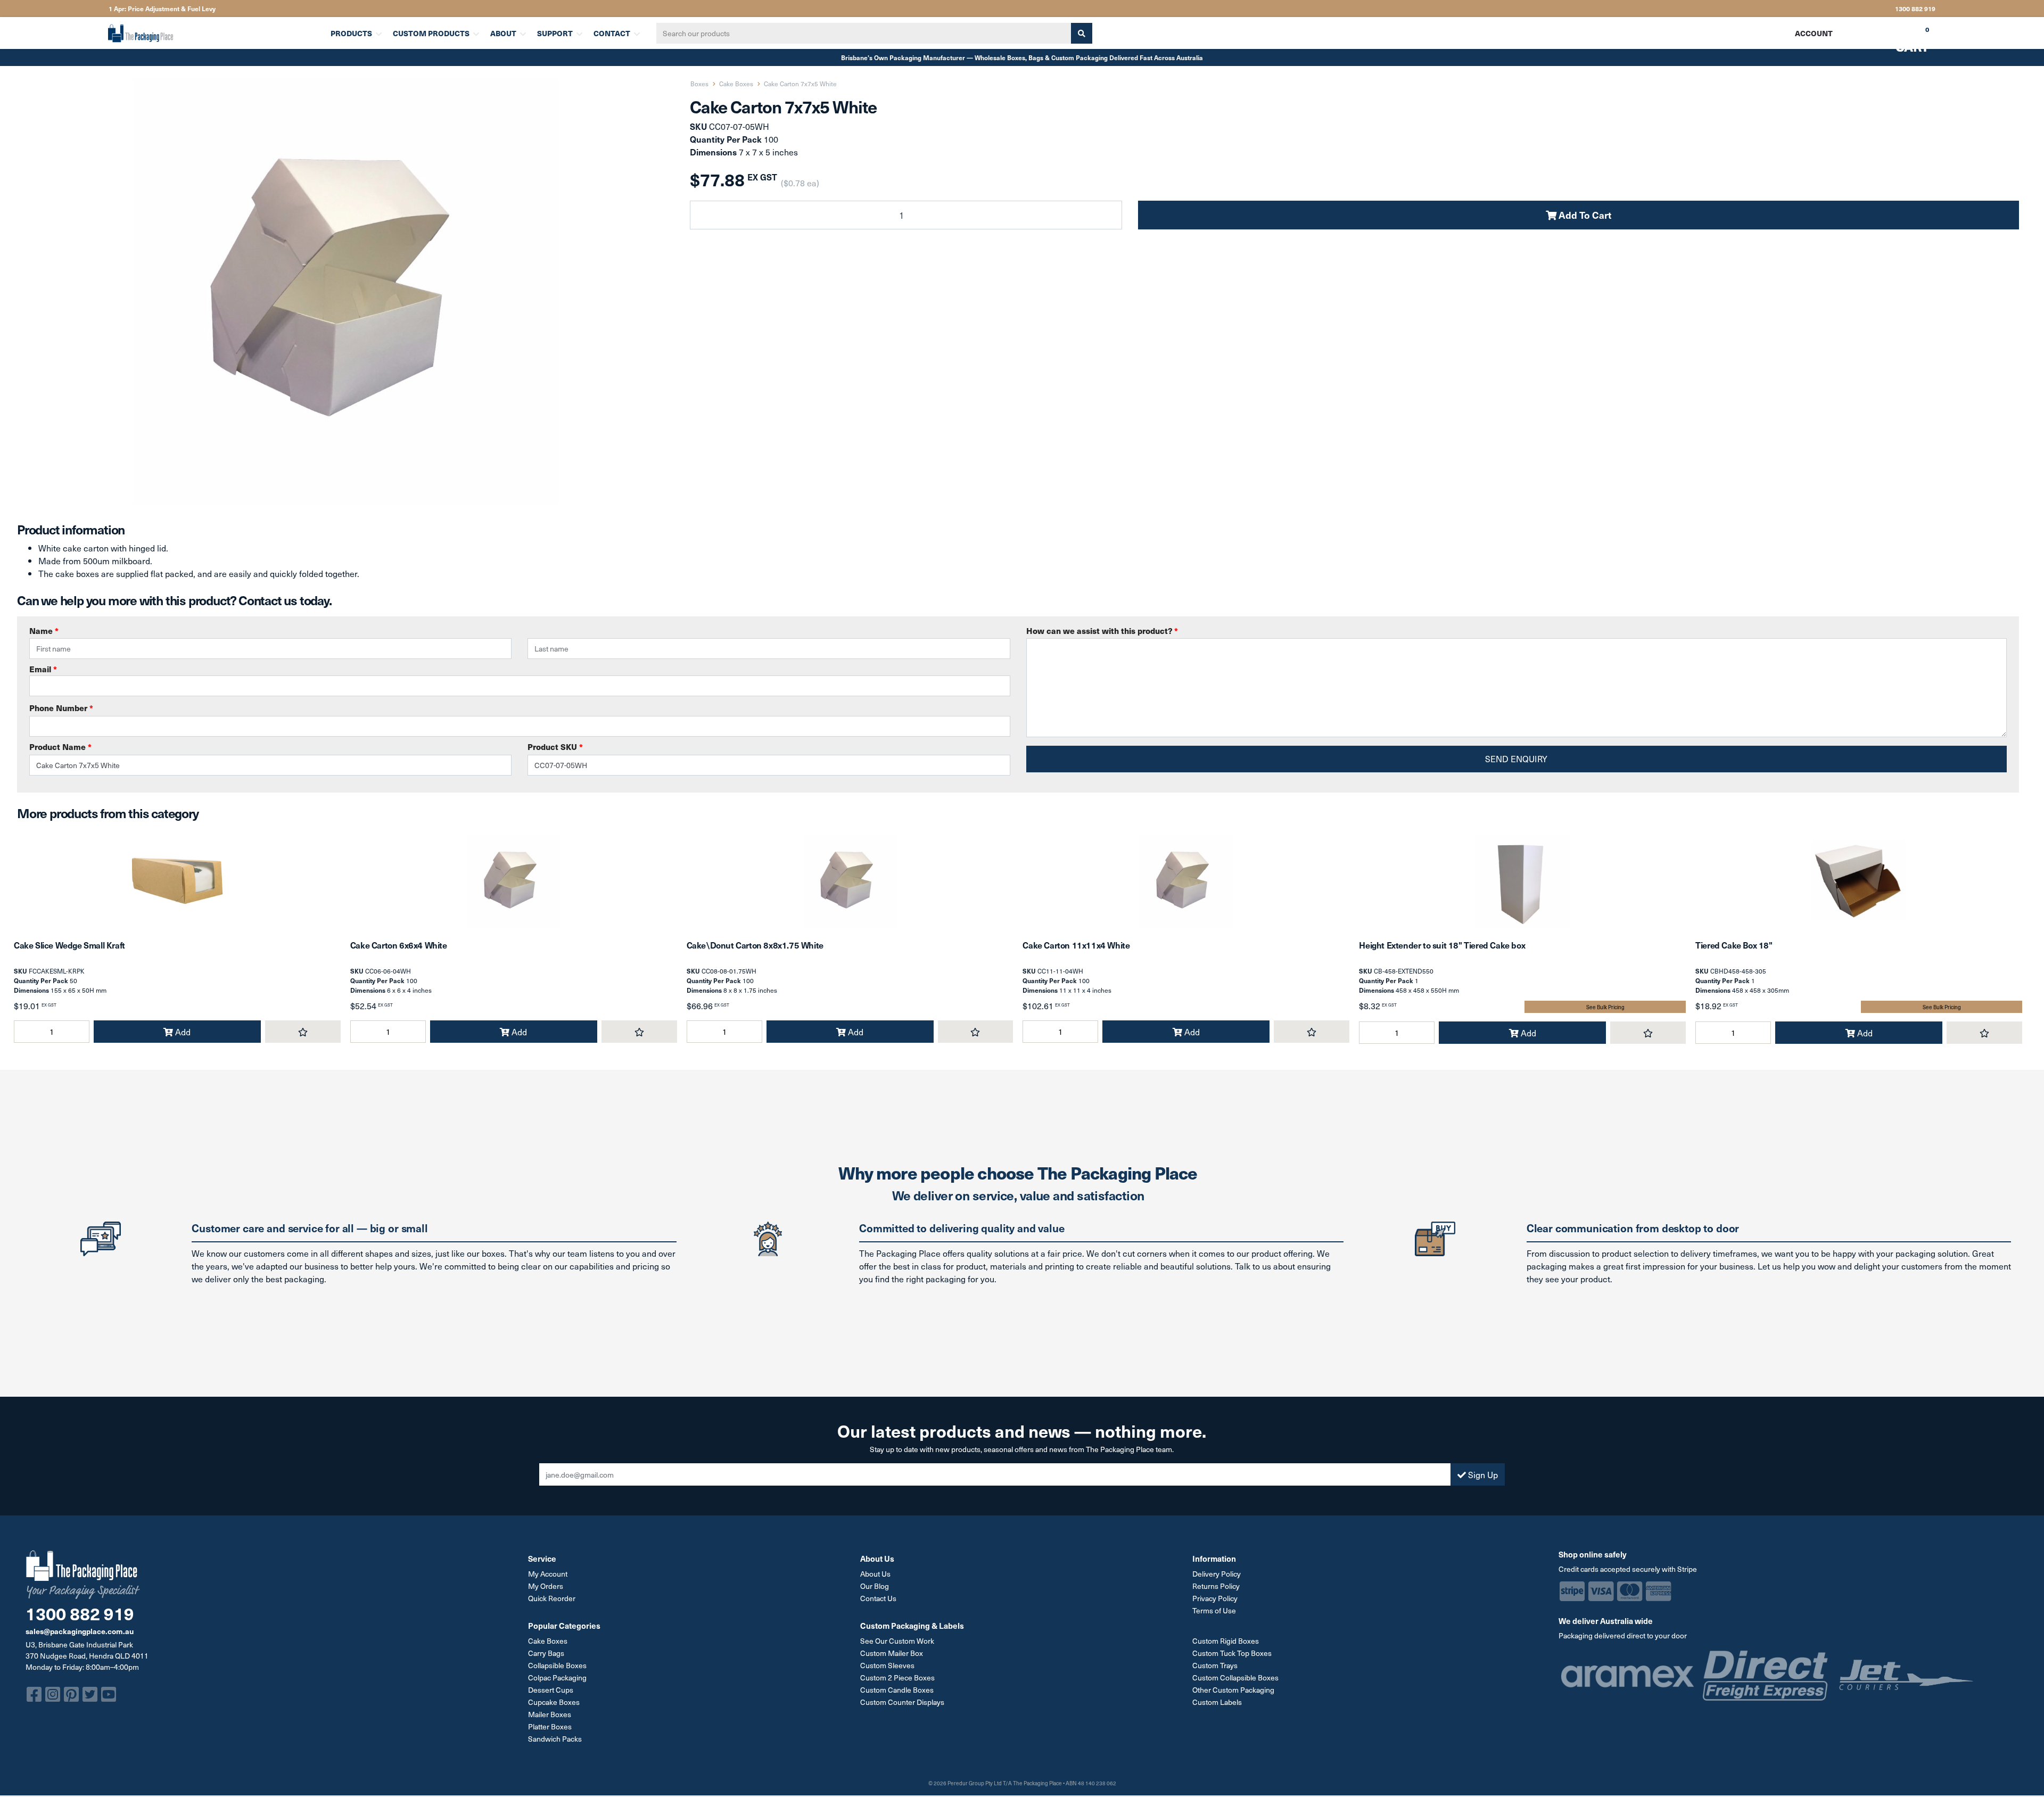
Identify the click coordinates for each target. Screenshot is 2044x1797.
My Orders (546, 1586)
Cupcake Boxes (554, 1702)
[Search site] (1082, 33)
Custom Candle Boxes (897, 1690)
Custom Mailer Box (892, 1653)
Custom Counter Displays (902, 1702)
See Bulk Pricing (1605, 1007)
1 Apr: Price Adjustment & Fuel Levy (162, 9)
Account (1814, 33)
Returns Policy (1216, 1586)
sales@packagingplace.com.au (80, 1631)
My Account (548, 1574)
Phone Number (61, 708)
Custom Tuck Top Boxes (1232, 1653)
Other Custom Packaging (1233, 1690)
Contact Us (878, 1598)
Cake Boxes (548, 1641)
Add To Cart (1584, 215)
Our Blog (875, 1586)
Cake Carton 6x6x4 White (399, 945)
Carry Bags (546, 1653)
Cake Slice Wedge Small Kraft (69, 945)
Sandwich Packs (555, 1739)
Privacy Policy (1215, 1598)
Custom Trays (1215, 1665)
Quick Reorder (552, 1598)
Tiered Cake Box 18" (1734, 945)
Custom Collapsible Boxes (1235, 1678)
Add (182, 1032)
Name (44, 630)
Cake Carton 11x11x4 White (1076, 945)
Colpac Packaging (557, 1678)
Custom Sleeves (887, 1665)
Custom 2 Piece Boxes (897, 1678)
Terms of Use (1214, 1610)
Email (43, 669)
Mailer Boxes (550, 1714)
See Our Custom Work (897, 1641)
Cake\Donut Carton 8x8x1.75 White (755, 945)
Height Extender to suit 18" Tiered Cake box (1442, 945)
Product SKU (555, 747)
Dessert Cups (551, 1690)
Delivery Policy (1217, 1574)
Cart (1905, 37)
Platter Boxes (550, 1726)
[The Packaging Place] (213, 33)
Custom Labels (1217, 1702)
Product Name (60, 747)
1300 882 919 (1915, 9)
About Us (875, 1574)
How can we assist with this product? (1102, 630)
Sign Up (1482, 1474)
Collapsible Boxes (557, 1665)
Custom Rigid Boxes (1226, 1641)
